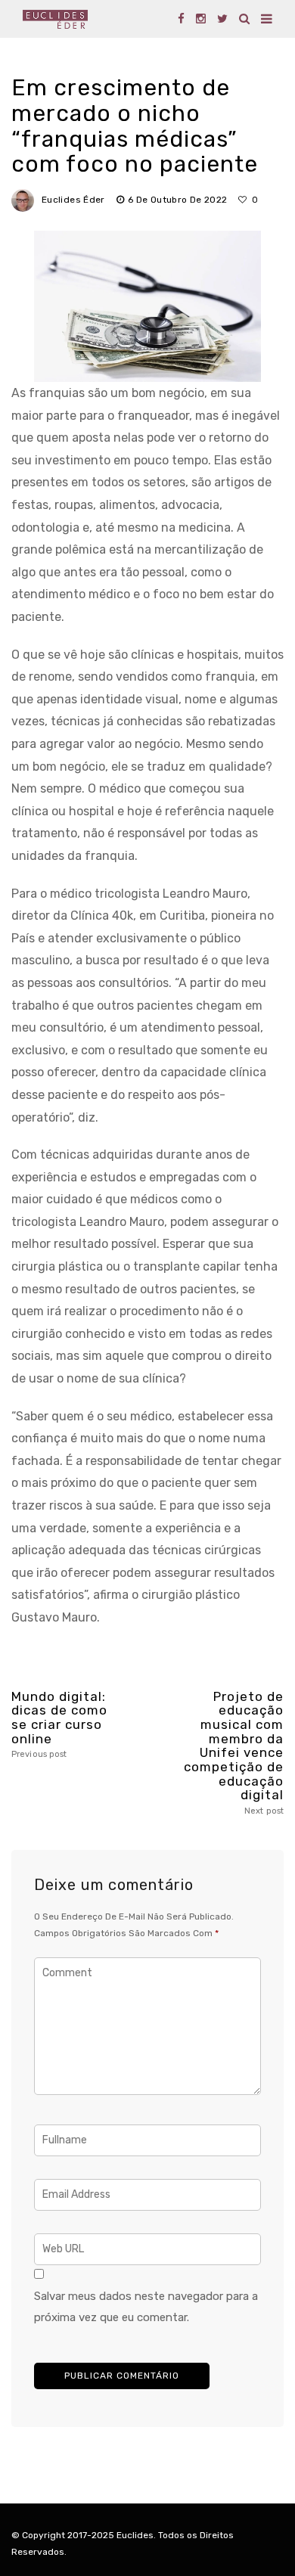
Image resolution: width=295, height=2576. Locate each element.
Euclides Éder (73, 200)
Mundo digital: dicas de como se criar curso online (59, 1725)
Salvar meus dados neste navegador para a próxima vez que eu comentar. (146, 2307)
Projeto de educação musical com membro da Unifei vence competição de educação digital (234, 1753)
